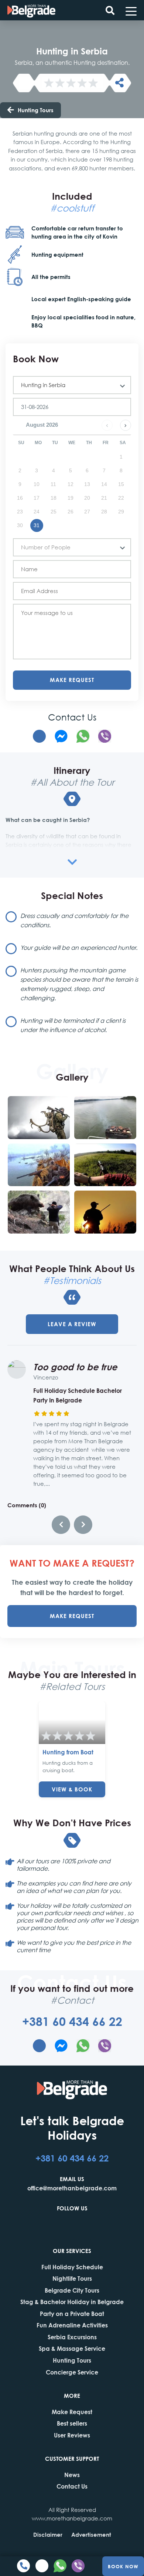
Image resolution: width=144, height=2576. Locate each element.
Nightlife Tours (72, 2278)
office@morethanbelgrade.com (72, 2188)
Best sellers (72, 2423)
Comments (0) (27, 1505)
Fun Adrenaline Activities (72, 2325)
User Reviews (72, 2435)
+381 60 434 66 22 (72, 2021)
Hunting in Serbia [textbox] (43, 385)
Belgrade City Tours (72, 2290)
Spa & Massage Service (72, 2348)
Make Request (72, 680)
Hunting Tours (36, 110)
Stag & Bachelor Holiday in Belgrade (72, 2302)
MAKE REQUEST (72, 1616)
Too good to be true (75, 1367)
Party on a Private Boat (72, 2314)
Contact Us (72, 2486)
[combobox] (72, 385)
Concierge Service (72, 2372)
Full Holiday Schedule (72, 2267)
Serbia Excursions (72, 2337)
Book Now (123, 2566)
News (72, 2475)
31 (37, 525)
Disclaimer (48, 2535)
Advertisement (91, 2535)
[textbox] (69, 547)
